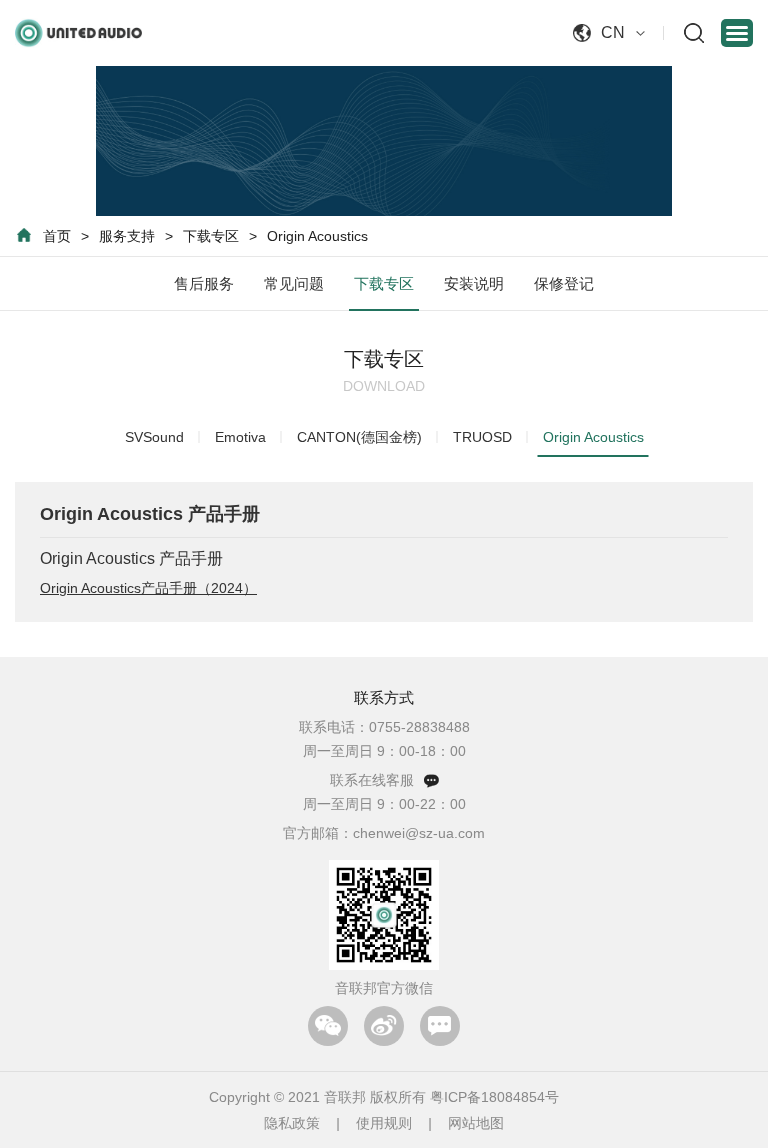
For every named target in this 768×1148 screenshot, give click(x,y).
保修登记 (564, 283)
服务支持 (127, 236)
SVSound (154, 437)
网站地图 (476, 1123)
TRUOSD (482, 437)
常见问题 (294, 283)
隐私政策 (292, 1123)
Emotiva (240, 437)
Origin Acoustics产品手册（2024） (148, 588)
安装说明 (474, 283)
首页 (57, 236)
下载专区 (211, 236)
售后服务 (204, 283)
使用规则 (384, 1123)
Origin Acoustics (317, 236)
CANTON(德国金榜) (359, 437)
